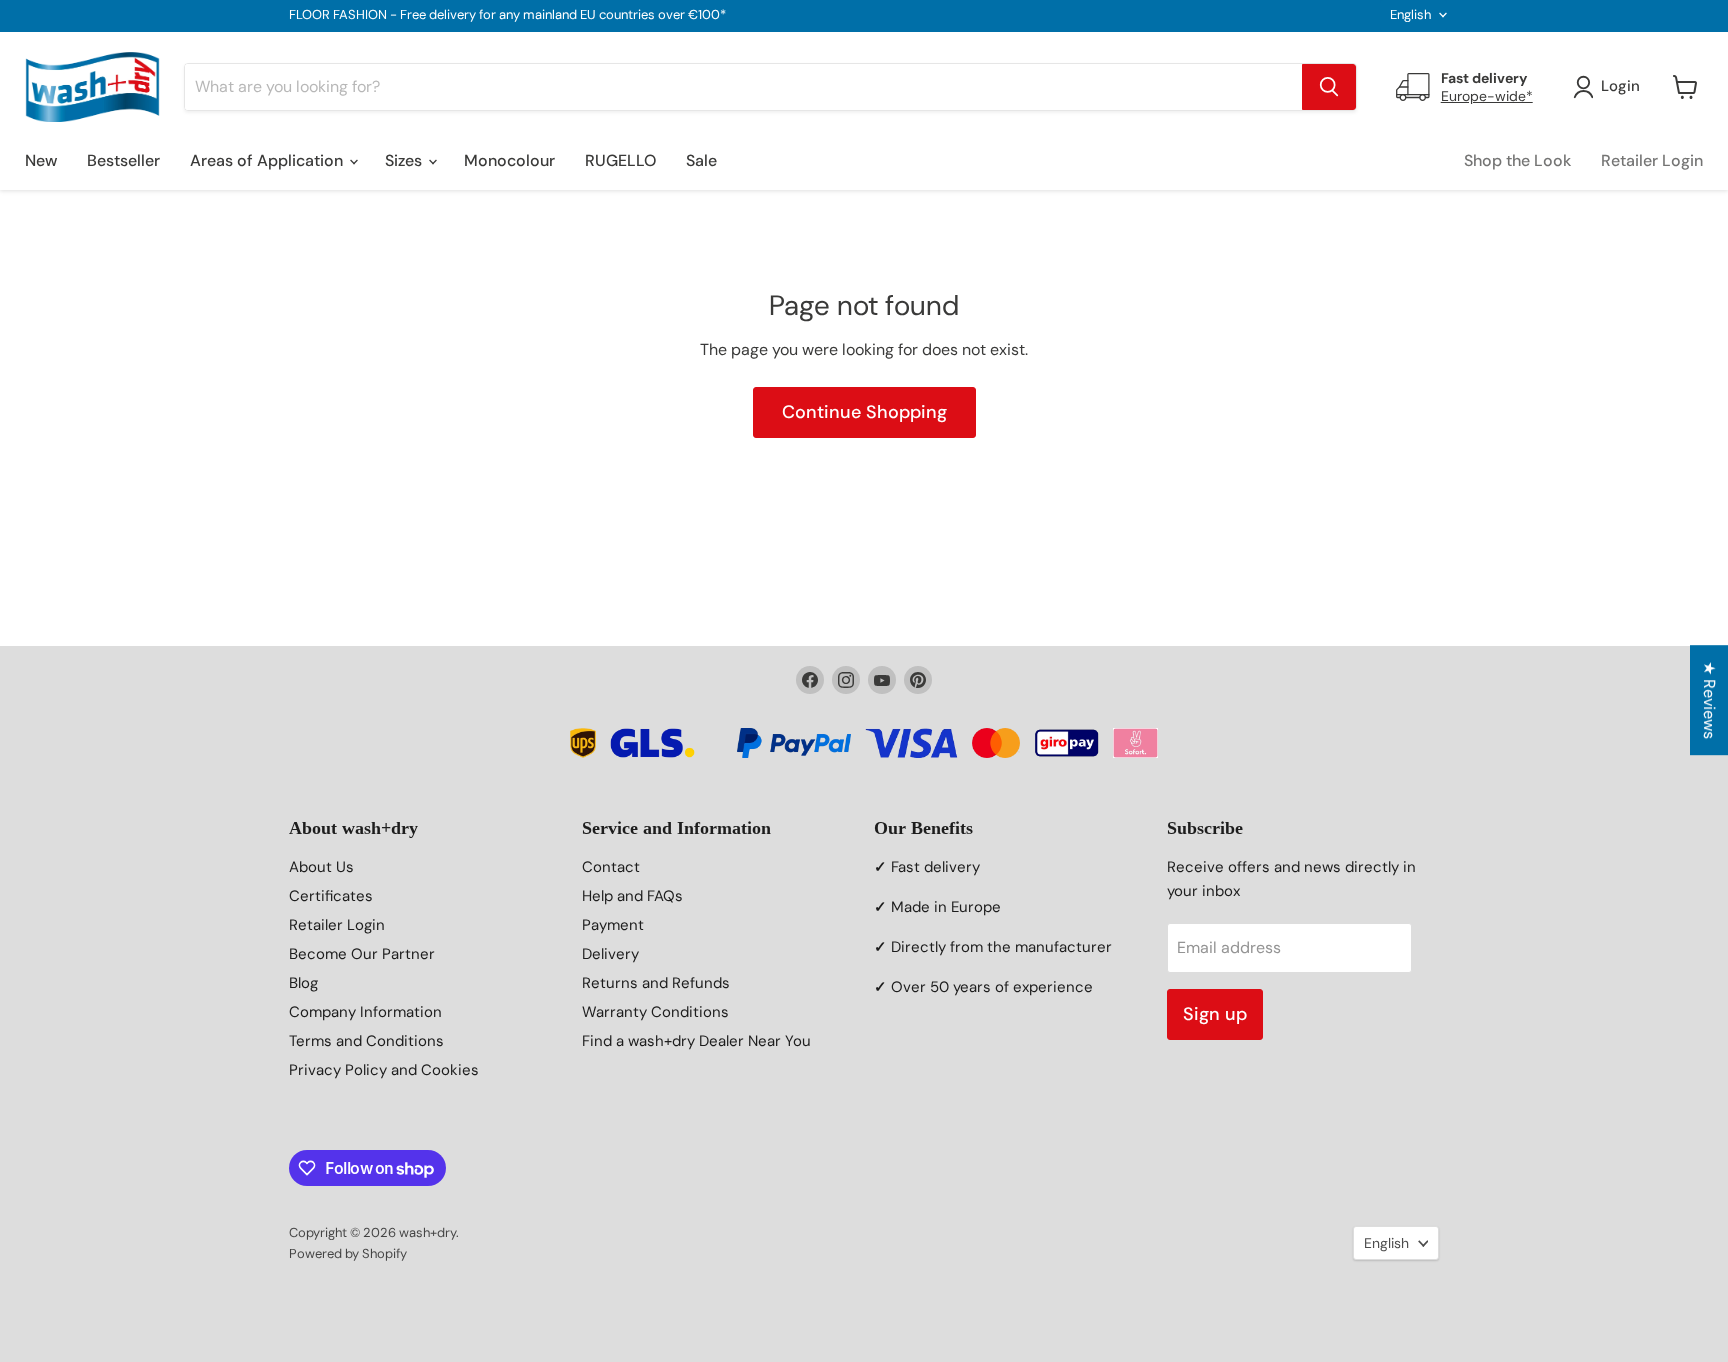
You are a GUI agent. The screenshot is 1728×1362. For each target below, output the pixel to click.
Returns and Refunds (656, 983)
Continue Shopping (864, 412)
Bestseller (123, 160)
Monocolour (509, 160)
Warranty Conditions (655, 1012)
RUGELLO (620, 160)
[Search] (1329, 87)
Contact (611, 867)
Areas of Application (268, 160)
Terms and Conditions (366, 1041)
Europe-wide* (1487, 96)
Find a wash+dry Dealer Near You (696, 1041)
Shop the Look (1517, 160)
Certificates (331, 896)
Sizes (405, 160)
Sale (701, 160)
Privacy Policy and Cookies (384, 1070)
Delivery (610, 954)
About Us (321, 867)
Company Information (365, 1012)
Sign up (1215, 1014)
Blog (303, 983)
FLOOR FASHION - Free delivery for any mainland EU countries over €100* (507, 15)
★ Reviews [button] (1709, 700)
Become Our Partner (362, 954)
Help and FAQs (632, 896)
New (41, 160)
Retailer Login (1652, 160)
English (1410, 14)
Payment (613, 925)
